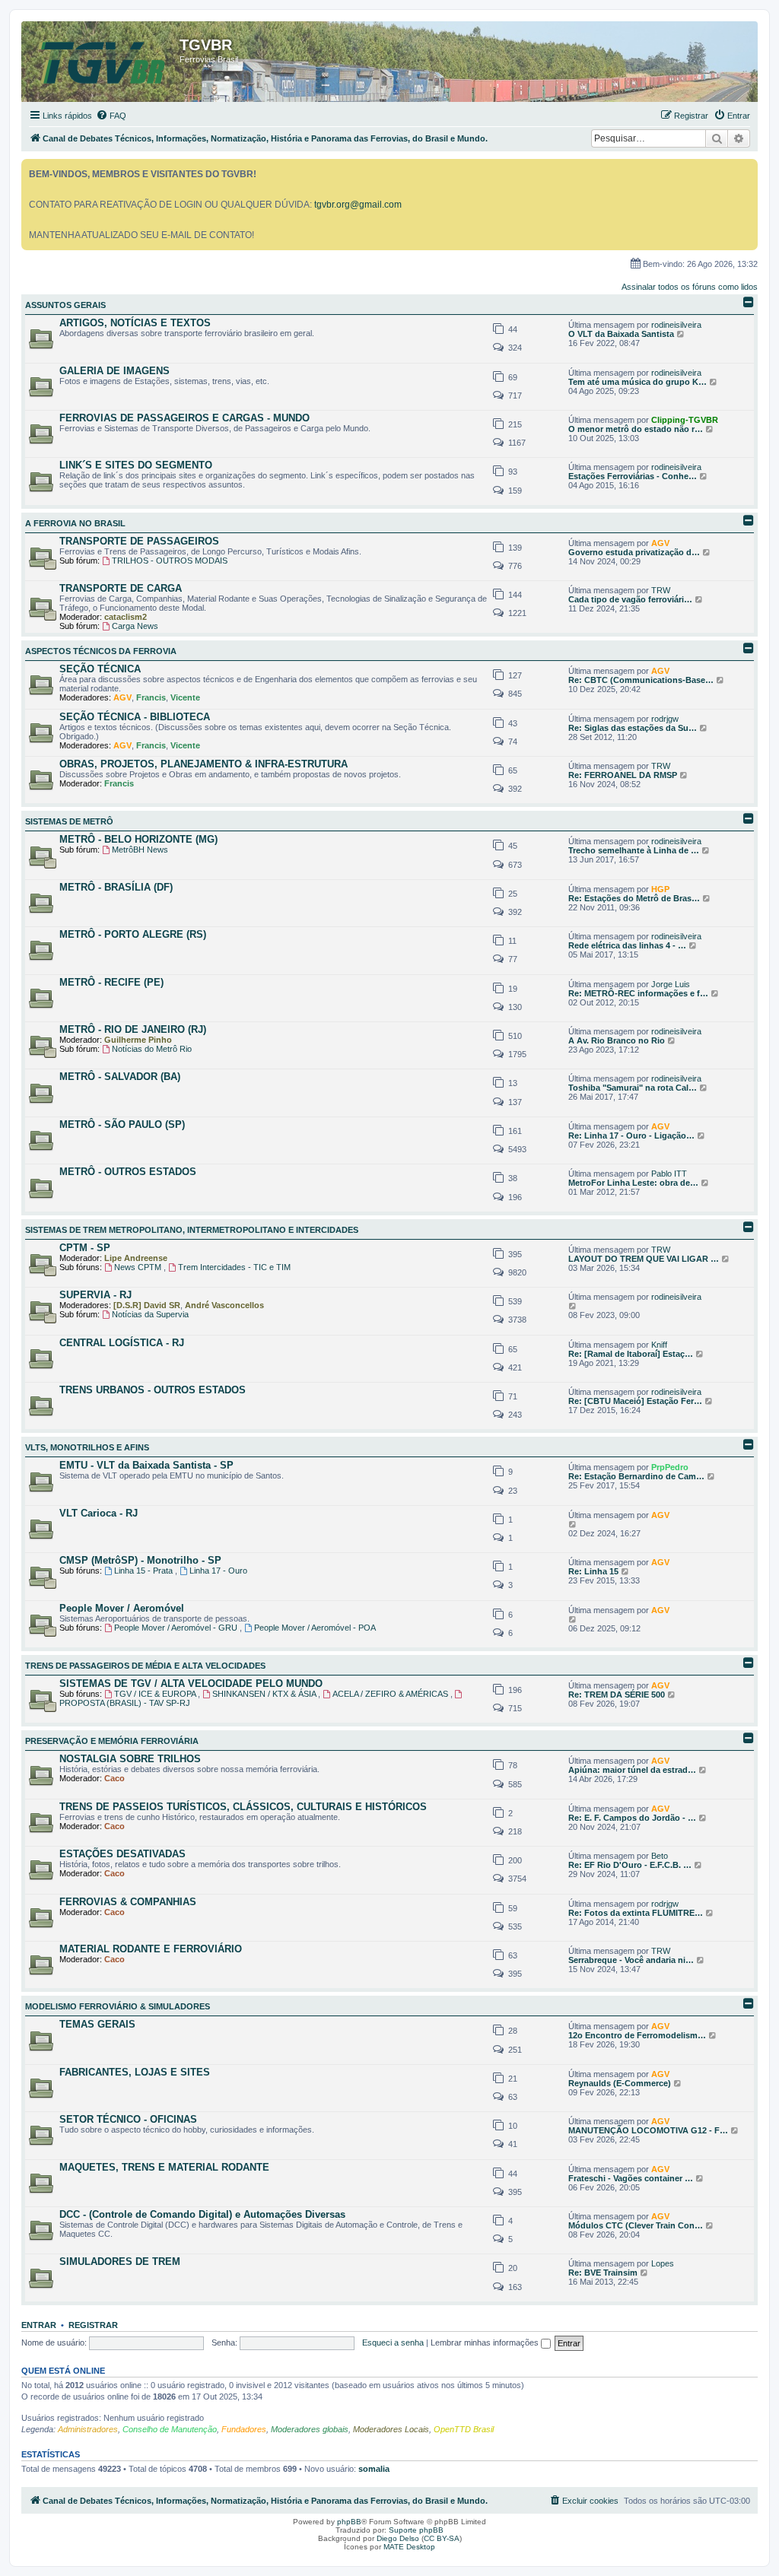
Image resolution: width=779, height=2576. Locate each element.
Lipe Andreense (136, 1258)
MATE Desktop (409, 2547)
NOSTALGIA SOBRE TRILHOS (130, 1759)
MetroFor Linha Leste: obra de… (633, 1183)
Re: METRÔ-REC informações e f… (638, 993)
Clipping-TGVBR (685, 420)
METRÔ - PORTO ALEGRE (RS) (133, 934)
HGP (660, 889)
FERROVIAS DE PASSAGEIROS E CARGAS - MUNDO (184, 418)
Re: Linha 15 (593, 1571)
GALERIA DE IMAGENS (114, 371)
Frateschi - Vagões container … (631, 2178)
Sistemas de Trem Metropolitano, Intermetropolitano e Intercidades (192, 1230)
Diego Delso (398, 2538)
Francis (151, 697)
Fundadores (244, 2429)
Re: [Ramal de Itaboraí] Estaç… (631, 1354)
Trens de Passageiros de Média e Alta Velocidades (145, 1666)
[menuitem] (111, 116)
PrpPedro (670, 1467)
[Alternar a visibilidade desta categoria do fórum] (749, 302)
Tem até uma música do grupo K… (638, 382)
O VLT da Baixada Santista (621, 334)
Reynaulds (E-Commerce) (620, 2083)
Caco (114, 1778)
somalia (374, 2469)
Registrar (93, 2325)
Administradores (88, 2429)
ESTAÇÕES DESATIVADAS (122, 1854)
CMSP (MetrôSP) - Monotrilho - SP (140, 1560)
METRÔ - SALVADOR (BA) (120, 1077)
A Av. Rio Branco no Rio (617, 1040)
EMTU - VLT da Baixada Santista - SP (146, 1465)
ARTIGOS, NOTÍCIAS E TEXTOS (135, 323)
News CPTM (139, 1267)
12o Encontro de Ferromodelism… (637, 2035)
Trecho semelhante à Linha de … (634, 850)
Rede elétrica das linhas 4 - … (627, 945)
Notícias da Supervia (150, 1314)
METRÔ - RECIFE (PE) (111, 982)
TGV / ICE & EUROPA (156, 1694)
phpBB (349, 2522)
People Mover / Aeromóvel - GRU (177, 1628)
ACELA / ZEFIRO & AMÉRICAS (391, 1694)
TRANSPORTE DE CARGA (121, 588)
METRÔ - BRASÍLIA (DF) (116, 887)
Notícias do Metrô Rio (152, 1049)
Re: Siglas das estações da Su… (633, 728)
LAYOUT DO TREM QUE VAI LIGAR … (644, 1259)
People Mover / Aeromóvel (122, 1608)
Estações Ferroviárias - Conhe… (633, 476)
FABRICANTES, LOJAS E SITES (135, 2072)
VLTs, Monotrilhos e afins (87, 1447)
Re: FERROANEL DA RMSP (623, 775)
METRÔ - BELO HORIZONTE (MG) (138, 839)
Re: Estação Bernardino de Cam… (636, 1476)
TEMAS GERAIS (97, 2024)
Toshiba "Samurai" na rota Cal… (633, 1088)
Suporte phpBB (416, 2530)
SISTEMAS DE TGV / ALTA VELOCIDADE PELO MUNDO (191, 1683)
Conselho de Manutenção (170, 2429)
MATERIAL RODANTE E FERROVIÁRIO (151, 1949)
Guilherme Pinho (138, 1040)
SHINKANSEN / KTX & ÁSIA (265, 1694)
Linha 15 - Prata (145, 1571)
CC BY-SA (442, 2538)
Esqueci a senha (393, 2343)
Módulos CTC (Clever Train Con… (636, 2225)
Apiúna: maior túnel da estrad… (632, 1770)
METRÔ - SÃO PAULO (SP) (122, 1124)
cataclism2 (126, 617)
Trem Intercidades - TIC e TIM (234, 1267)
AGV (660, 543)
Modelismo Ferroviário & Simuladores (118, 2006)
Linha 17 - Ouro (218, 1571)
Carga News (135, 626)
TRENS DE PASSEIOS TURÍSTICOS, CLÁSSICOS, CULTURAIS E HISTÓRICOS (243, 1807)
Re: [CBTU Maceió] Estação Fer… (635, 1401)
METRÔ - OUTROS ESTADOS (128, 1172)
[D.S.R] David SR (147, 1305)
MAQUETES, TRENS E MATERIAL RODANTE (164, 2167)
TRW (661, 590)
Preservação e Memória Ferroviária (112, 1741)
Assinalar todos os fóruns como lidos (690, 287)
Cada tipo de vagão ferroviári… (630, 599)
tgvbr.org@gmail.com (358, 205)
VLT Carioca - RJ (99, 1513)
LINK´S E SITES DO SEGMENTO (136, 465)
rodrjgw (665, 719)
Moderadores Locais (391, 2429)
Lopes (663, 2263)
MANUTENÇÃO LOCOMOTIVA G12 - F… (648, 2130)
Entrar (39, 2325)
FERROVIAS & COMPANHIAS (128, 1902)
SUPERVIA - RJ (95, 1295)
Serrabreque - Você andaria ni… (631, 1960)
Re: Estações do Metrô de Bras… (634, 898)
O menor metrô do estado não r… (636, 429)
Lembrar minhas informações (486, 2343)
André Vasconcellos (224, 1305)
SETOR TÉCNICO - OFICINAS (128, 2119)
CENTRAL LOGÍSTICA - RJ (122, 1343)
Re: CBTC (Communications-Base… (641, 680)
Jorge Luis (671, 984)
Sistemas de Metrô (69, 821)
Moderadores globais (310, 2429)
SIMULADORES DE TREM (120, 2262)
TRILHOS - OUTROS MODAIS (170, 561)
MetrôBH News (140, 850)
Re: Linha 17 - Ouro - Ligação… (631, 1136)
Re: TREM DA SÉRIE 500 (617, 1695)
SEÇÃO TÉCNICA (100, 669)
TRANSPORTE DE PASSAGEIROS (139, 541)
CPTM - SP (85, 1248)
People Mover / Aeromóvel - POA (315, 1628)
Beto (660, 1856)
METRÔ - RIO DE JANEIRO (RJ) (133, 1029)
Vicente (185, 697)
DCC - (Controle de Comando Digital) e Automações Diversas (202, 2214)
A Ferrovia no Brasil (75, 523)
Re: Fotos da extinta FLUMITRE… (636, 1913)
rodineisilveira (676, 325)
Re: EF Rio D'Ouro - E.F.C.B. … (630, 1865)
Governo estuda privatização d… (634, 552)
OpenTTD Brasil (464, 2429)
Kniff (659, 1345)
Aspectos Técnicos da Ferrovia (101, 651)
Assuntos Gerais (65, 305)
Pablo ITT (669, 1174)
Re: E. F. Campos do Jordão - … (632, 1818)
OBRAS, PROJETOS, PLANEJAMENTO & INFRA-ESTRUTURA (203, 764)
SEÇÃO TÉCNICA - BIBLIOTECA (135, 717)
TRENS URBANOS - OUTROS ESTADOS (153, 1390)
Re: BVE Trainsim (603, 2273)
